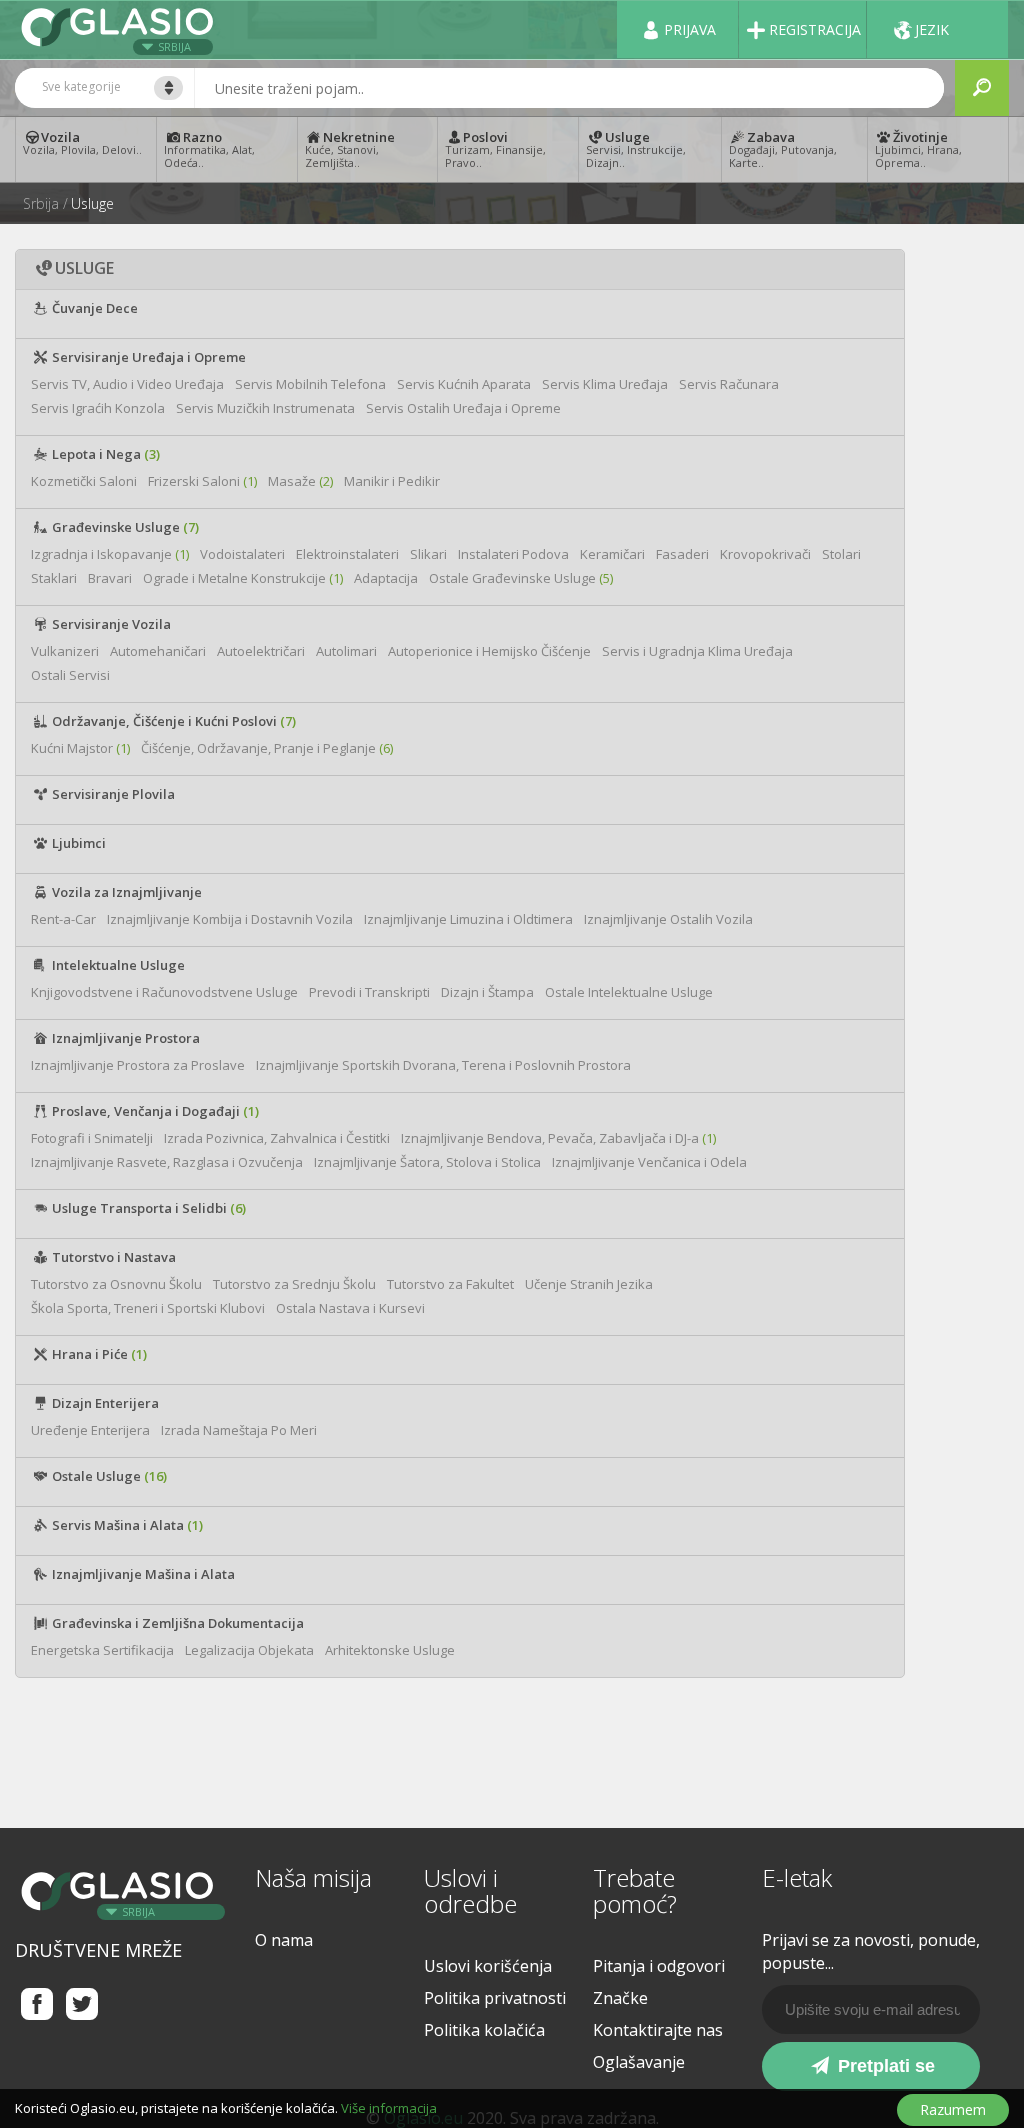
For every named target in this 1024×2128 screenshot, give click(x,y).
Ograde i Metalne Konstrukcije (243, 578)
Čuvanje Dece (93, 308)
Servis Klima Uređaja (605, 384)
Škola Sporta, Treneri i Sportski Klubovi (148, 1308)
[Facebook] (37, 2003)
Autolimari (346, 651)
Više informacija (389, 2108)
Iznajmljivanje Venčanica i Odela (649, 1162)
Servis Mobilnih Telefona (310, 384)
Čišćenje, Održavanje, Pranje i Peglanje (267, 748)
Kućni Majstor (80, 748)
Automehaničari (158, 651)
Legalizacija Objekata (249, 1650)
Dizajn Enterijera (104, 1403)
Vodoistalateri (242, 554)
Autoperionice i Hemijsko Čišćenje (489, 651)
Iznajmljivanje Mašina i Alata (142, 1574)
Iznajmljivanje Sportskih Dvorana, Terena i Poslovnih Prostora (443, 1065)
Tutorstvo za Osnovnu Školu (116, 1284)
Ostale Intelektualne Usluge (629, 992)
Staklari (54, 578)
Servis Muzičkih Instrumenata (265, 408)
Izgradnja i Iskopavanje (110, 554)
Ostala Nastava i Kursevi (350, 1308)
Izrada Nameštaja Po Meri (239, 1430)
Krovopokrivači (765, 554)
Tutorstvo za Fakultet (450, 1284)
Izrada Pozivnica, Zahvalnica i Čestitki (277, 1138)
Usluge (92, 204)
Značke (620, 1998)
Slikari (428, 554)
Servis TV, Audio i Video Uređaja (127, 384)
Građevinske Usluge (124, 527)
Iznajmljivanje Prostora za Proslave (138, 1065)
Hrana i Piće (98, 1354)
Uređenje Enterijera (90, 1430)
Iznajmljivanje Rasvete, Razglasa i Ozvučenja (167, 1162)
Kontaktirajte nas (658, 2030)
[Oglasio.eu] (120, 29)
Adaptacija (386, 578)
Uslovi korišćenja (488, 1966)
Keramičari (612, 554)
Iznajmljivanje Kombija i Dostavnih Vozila (230, 919)
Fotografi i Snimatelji (92, 1138)
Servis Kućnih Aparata (464, 384)
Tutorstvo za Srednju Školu (294, 1284)
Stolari (841, 554)
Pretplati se (884, 2066)
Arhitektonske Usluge (390, 1650)
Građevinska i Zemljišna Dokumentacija (176, 1623)
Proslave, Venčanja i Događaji (154, 1111)
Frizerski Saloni (202, 481)
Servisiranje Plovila (112, 794)
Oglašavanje (639, 2062)
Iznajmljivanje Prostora (124, 1038)
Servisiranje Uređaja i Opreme (147, 357)
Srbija (174, 46)
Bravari (110, 578)
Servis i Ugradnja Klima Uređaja (697, 651)
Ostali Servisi (70, 675)
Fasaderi (682, 554)
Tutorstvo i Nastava (112, 1257)
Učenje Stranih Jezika (589, 1284)
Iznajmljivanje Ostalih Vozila (668, 919)
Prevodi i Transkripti (369, 992)
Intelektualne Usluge (117, 965)
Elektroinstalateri (347, 554)
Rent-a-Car (63, 919)
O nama (284, 1940)
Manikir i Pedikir (392, 481)
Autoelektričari (261, 651)
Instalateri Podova (513, 554)
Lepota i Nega (104, 454)
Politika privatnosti (495, 1998)
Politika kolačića (484, 2030)
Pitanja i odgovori (659, 1966)
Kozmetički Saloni (84, 481)
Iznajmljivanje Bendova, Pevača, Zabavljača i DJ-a (558, 1138)
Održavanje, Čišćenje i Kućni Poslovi (172, 721)
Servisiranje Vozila (110, 624)
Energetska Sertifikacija (102, 1650)
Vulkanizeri (65, 651)
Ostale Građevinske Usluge (521, 578)
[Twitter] (82, 2003)
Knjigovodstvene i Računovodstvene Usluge (164, 992)
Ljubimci (77, 843)
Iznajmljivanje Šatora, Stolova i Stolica (427, 1162)
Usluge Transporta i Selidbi (147, 1208)
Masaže (300, 481)
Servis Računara (729, 384)
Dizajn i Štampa (487, 992)
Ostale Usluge (108, 1476)
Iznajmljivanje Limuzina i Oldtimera (468, 919)
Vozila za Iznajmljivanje (125, 892)
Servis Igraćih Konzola (98, 408)
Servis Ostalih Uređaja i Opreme (463, 408)
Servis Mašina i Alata (126, 1525)
